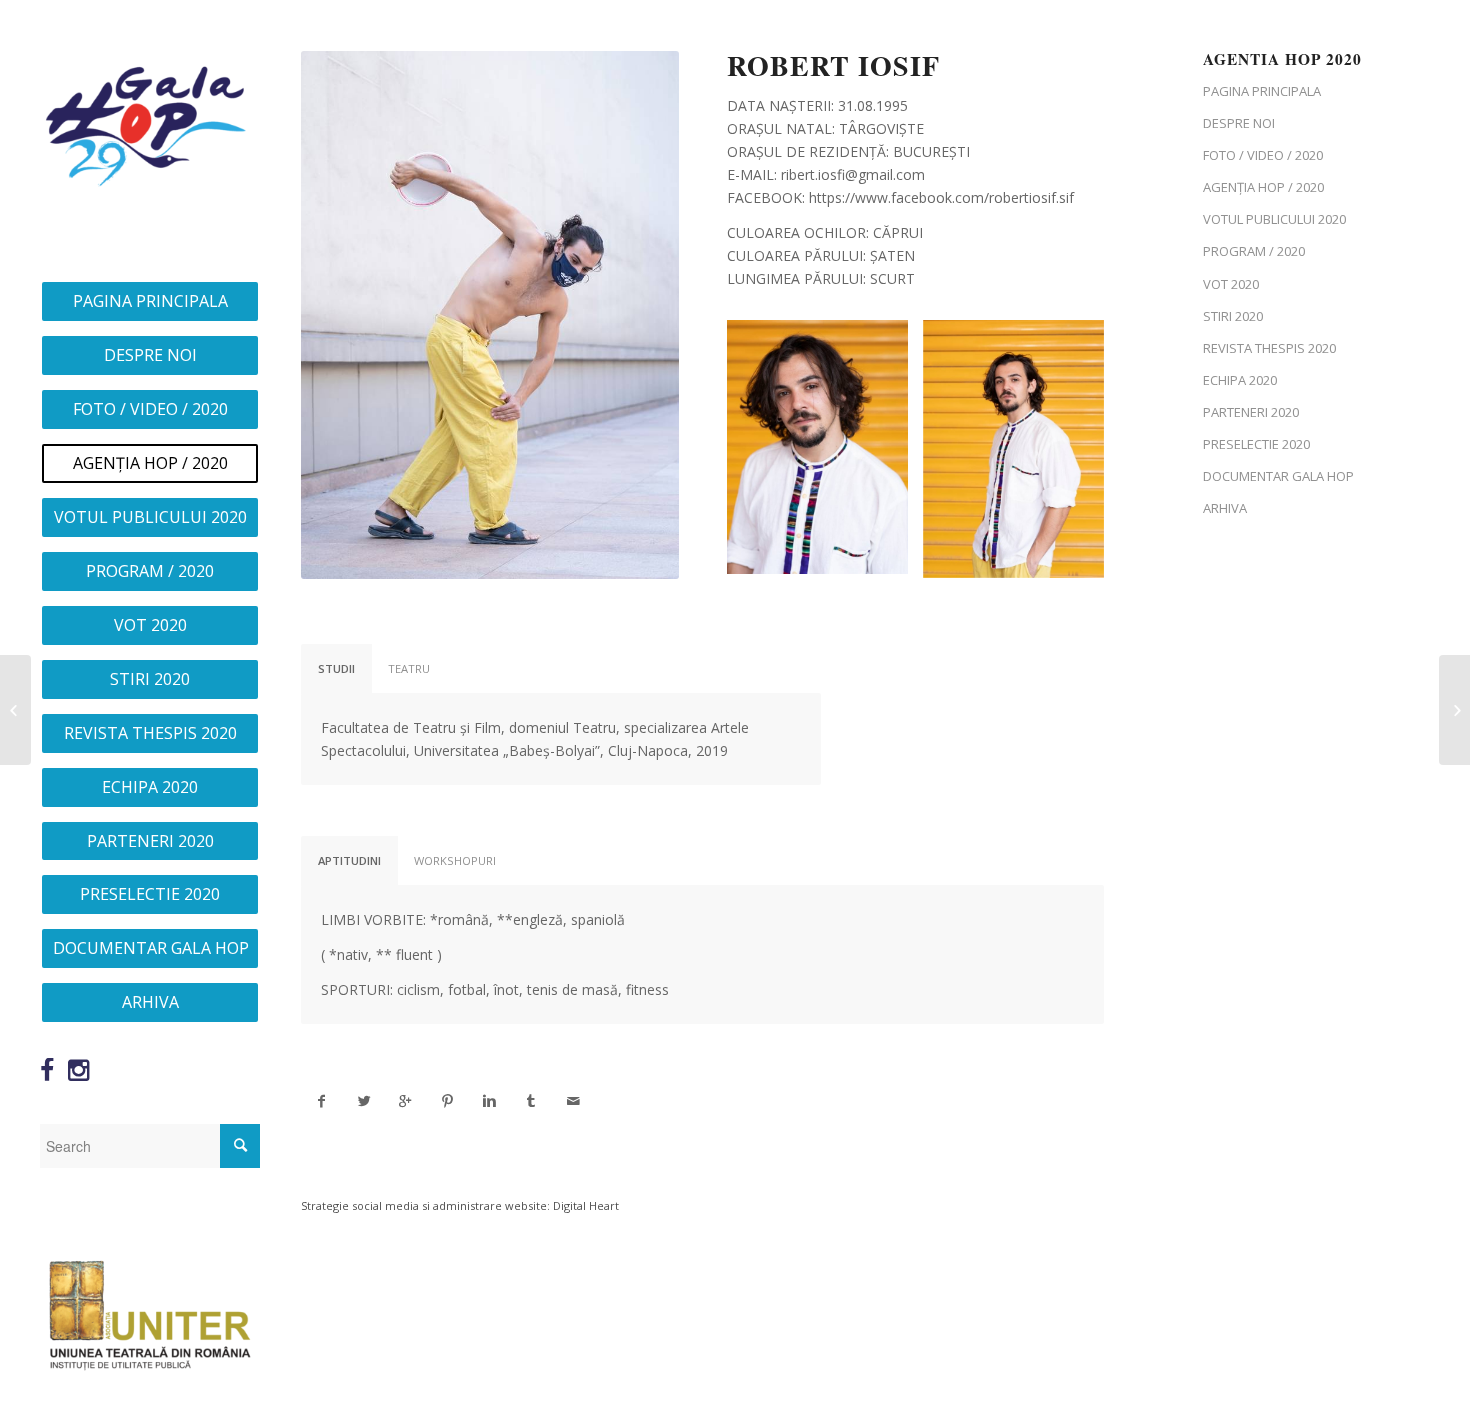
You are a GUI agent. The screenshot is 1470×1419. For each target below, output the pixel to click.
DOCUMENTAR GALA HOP (1278, 476)
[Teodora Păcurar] (1454, 710)
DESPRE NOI (1239, 123)
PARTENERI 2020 (1251, 412)
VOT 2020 (1231, 284)
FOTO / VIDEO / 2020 (1263, 155)
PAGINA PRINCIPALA (1262, 91)
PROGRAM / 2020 (1254, 251)
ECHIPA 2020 (1240, 380)
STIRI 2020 (1233, 316)
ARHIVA (1225, 508)
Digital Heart (586, 1205)
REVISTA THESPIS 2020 (1269, 348)
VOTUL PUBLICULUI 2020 (1274, 219)
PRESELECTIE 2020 (1256, 444)
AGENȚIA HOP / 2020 (1263, 187)
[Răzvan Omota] (15, 710)
